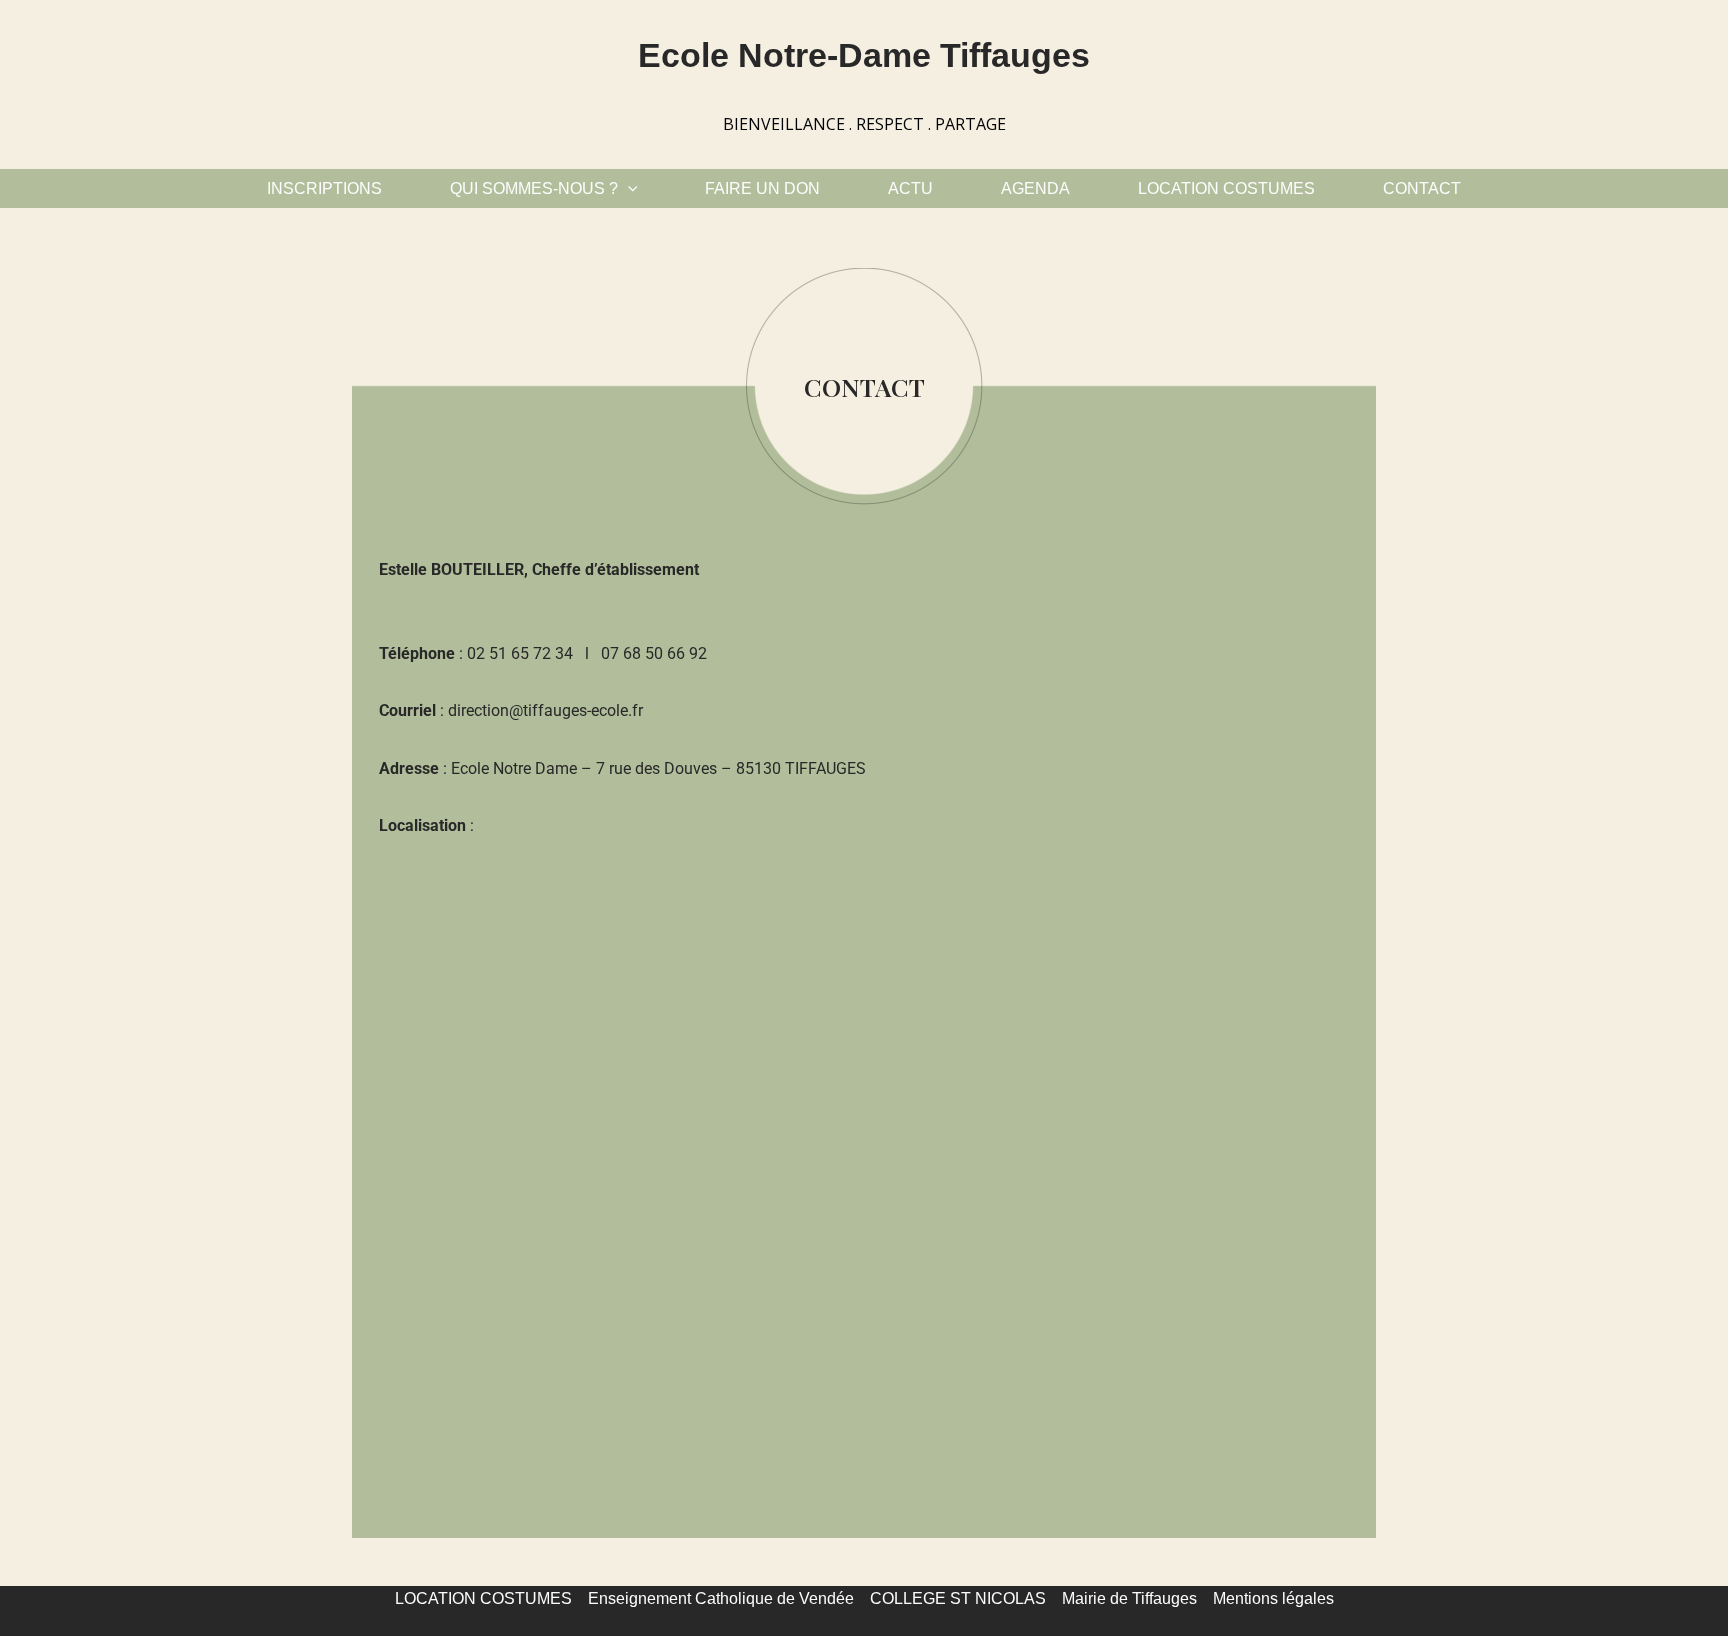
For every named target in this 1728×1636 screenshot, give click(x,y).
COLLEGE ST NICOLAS (958, 1598)
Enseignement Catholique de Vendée (721, 1598)
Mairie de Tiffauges (1129, 1598)
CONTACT (1422, 188)
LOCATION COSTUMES (1226, 188)
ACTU (910, 188)
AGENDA (1035, 188)
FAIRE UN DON (762, 188)
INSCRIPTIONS (324, 188)
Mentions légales (1273, 1598)
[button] (628, 188)
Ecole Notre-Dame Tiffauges (864, 55)
